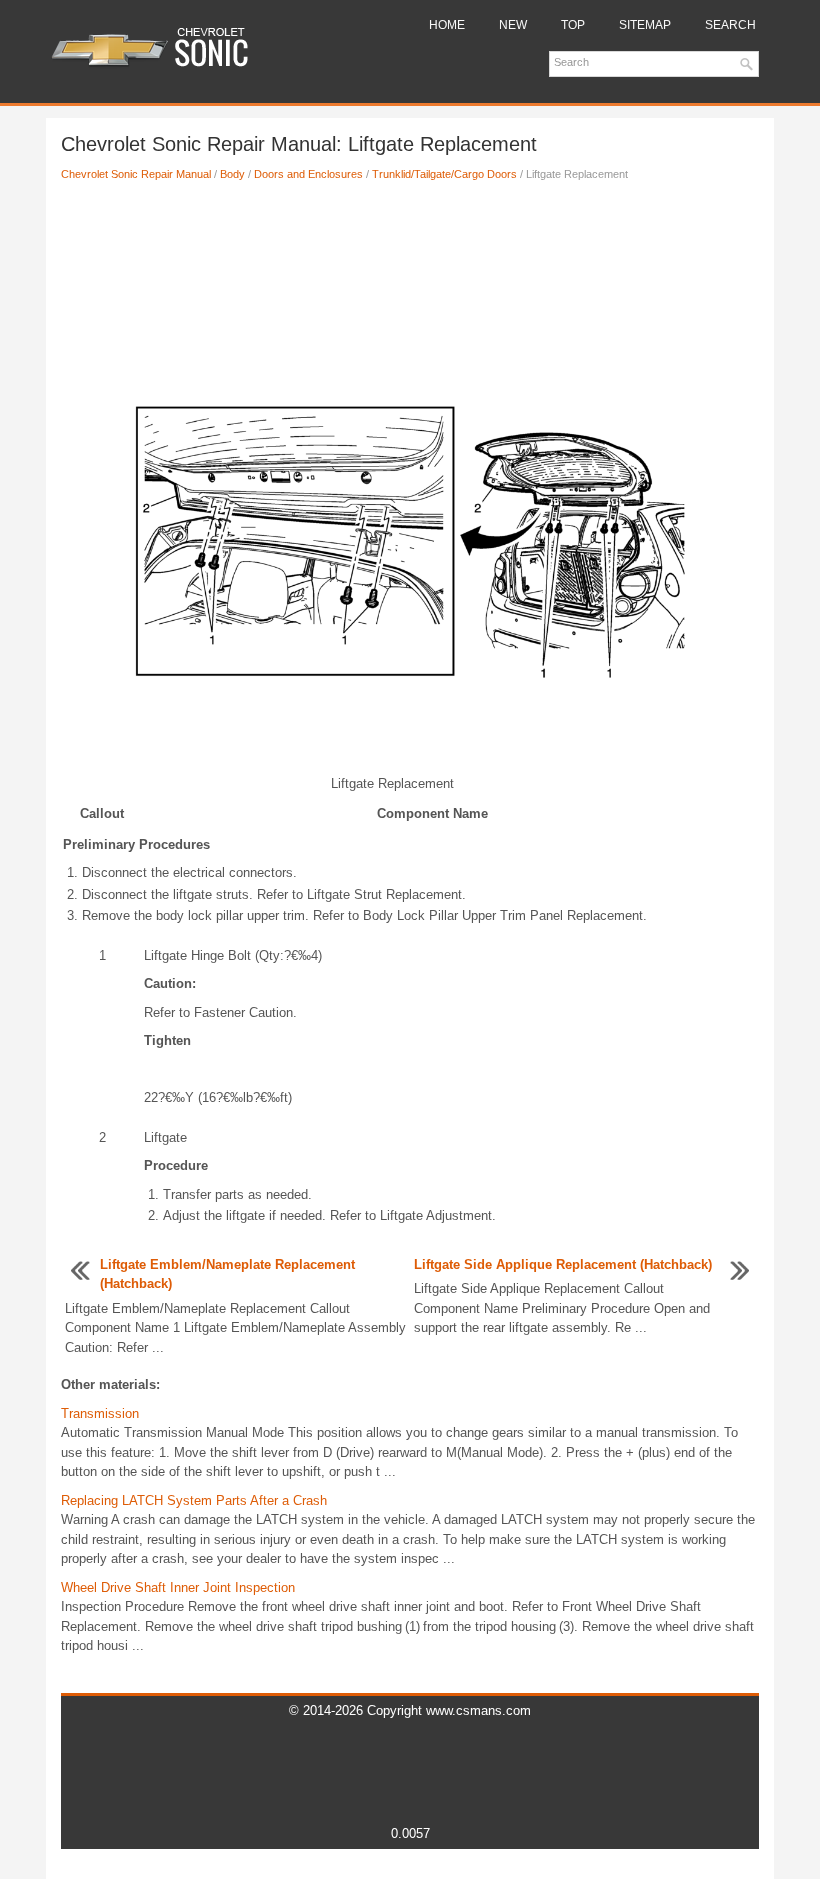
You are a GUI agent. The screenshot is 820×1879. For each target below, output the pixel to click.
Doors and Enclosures (308, 174)
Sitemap (645, 25)
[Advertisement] (410, 263)
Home (447, 25)
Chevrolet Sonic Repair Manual (136, 174)
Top (573, 25)
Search (730, 25)
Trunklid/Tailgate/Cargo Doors (444, 174)
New (513, 25)
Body (232, 174)
